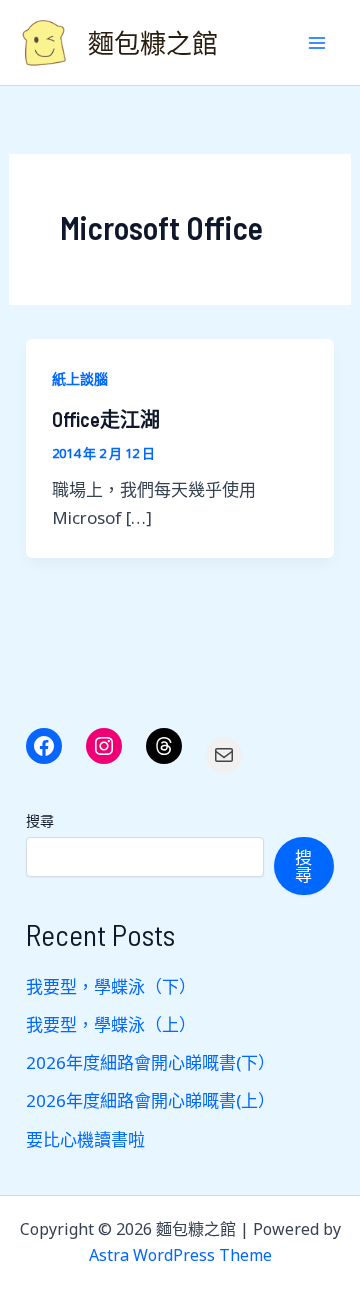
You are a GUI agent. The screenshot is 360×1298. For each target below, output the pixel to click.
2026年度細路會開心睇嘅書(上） (150, 1100)
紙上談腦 (80, 378)
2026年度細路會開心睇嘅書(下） (150, 1062)
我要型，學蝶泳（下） (111, 986)
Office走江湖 (106, 419)
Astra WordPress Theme (180, 1255)
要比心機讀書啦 (85, 1139)
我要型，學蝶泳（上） (111, 1024)
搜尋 (40, 820)
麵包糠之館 (153, 42)
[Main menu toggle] (318, 43)
